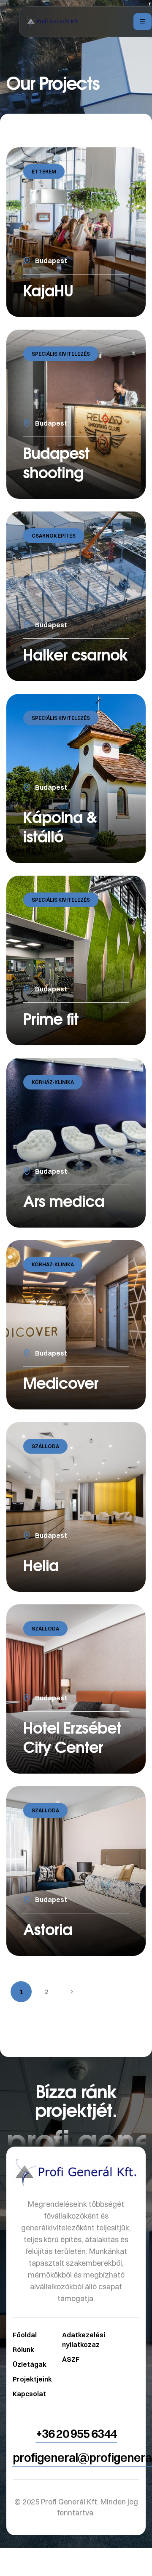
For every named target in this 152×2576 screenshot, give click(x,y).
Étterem (44, 172)
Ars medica (64, 1201)
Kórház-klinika (53, 1082)
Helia (41, 1565)
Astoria (48, 1929)
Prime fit (51, 1019)
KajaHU (48, 290)
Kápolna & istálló (60, 827)
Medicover (61, 1383)
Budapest (51, 261)
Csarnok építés (54, 536)
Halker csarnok (76, 654)
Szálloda (45, 1446)
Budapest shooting (56, 462)
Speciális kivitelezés (61, 354)
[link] (76, 2296)
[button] (76, 2434)
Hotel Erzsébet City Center (72, 1737)
